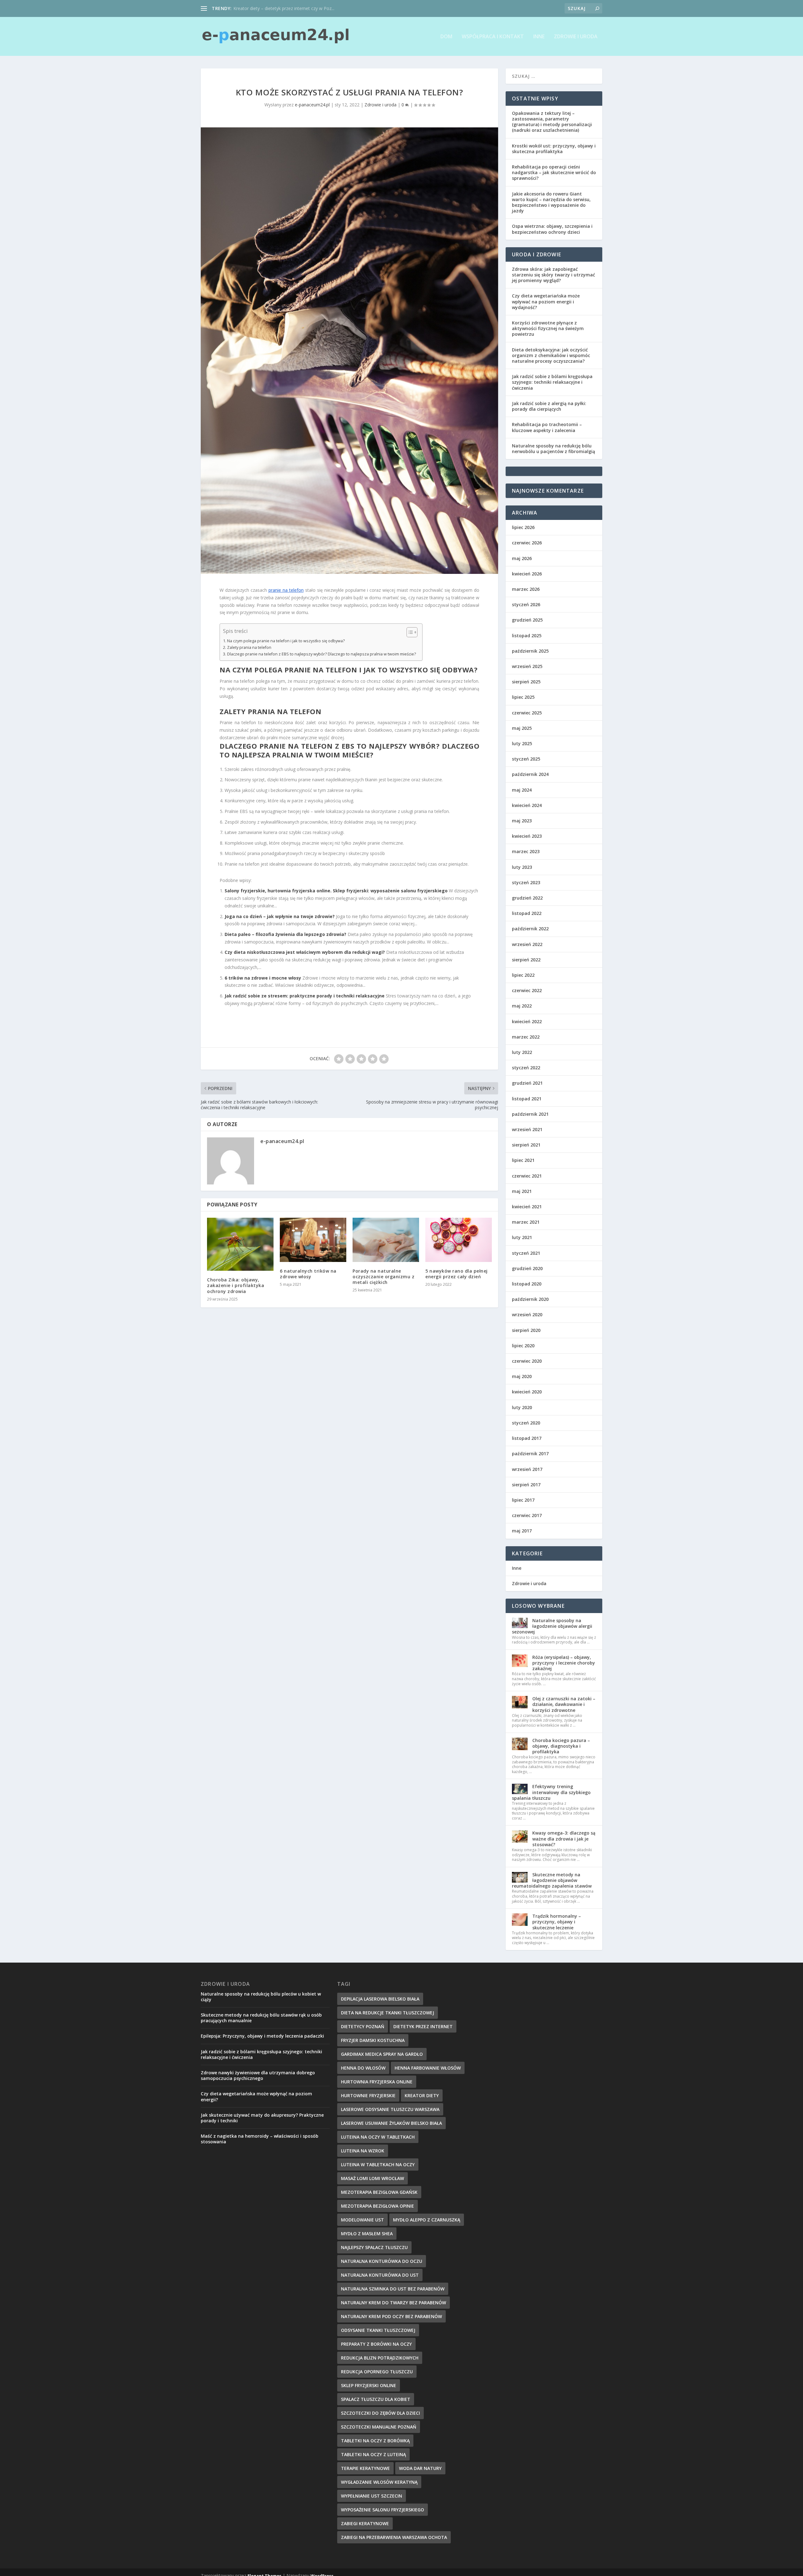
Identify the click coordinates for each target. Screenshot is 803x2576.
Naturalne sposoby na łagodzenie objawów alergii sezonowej (552, 1626)
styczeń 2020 (526, 1423)
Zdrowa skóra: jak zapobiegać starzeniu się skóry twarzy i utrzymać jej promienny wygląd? (553, 275)
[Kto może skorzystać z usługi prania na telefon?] (349, 351)
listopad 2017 (527, 1438)
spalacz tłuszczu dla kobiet (376, 2399)
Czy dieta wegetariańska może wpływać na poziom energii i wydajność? (546, 301)
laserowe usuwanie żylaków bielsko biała (391, 2123)
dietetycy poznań (363, 2026)
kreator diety (422, 2095)
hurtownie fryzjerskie (368, 2095)
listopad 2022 (527, 913)
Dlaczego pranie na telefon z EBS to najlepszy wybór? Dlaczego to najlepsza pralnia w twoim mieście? (322, 654)
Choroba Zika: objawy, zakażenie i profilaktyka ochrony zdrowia (236, 1285)
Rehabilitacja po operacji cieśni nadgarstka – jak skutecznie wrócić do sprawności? (554, 172)
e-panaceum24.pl (312, 105)
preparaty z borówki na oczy (376, 2344)
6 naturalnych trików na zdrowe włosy (308, 1274)
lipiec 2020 (523, 1346)
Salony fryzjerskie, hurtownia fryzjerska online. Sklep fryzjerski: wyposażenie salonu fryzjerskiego (336, 891)
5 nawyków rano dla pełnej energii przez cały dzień (457, 1274)
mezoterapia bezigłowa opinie (378, 2206)
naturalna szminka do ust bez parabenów (393, 2289)
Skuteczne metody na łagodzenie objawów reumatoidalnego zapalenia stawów (552, 1880)
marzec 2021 (526, 1222)
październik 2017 (530, 1454)
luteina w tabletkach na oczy (378, 2164)
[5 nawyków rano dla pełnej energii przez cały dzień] (459, 1240)
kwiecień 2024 (527, 805)
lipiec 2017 (523, 1500)
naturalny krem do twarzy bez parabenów (394, 2303)
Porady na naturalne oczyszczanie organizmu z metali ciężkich (383, 1277)
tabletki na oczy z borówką (375, 2441)
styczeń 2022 (526, 1068)
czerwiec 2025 (527, 713)
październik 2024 (530, 774)
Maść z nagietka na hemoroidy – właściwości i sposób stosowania (260, 2139)
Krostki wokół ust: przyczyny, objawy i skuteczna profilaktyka (554, 149)
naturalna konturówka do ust (380, 2275)
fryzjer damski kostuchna (373, 2040)
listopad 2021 (527, 1099)
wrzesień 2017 (527, 1469)
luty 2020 (522, 1407)
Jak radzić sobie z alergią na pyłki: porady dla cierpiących (549, 406)
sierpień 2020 (526, 1330)
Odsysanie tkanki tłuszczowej (378, 2330)
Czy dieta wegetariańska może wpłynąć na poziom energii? (256, 2096)
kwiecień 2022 (527, 1021)
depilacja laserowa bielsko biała (380, 1999)
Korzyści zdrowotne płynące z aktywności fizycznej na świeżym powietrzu (548, 328)
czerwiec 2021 (527, 1176)
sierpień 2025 (526, 682)
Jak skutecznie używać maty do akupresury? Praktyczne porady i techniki (262, 2118)
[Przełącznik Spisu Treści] (409, 632)
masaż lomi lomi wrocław (372, 2178)
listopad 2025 (527, 636)
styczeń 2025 (526, 759)
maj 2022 (522, 1006)
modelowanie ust (362, 2220)
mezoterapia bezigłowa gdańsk (379, 2192)
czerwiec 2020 (527, 1361)
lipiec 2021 (523, 1160)
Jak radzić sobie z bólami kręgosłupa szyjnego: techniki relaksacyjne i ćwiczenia (552, 382)
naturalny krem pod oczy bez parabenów (391, 2316)
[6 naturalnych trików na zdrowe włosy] (313, 1240)
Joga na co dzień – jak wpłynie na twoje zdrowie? (280, 916)
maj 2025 (522, 728)
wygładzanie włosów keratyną (379, 2482)
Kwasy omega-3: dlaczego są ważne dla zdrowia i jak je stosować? (564, 1838)
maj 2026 (522, 558)
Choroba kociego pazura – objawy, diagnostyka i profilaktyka (561, 1746)
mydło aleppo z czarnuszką (427, 2220)
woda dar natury (420, 2468)
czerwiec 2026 (527, 543)
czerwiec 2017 (527, 1515)
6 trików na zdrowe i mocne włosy (263, 978)
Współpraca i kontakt (493, 37)
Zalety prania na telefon (249, 647)
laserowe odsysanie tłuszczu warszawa (390, 2109)
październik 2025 (530, 651)
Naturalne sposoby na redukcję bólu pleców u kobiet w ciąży (261, 1997)
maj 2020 (522, 1376)
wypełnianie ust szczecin (372, 2496)
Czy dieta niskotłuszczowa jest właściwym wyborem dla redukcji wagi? (305, 952)
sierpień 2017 (526, 1485)
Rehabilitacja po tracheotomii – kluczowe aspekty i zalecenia (547, 427)
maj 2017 (522, 1531)
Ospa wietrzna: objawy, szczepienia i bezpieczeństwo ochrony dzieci (552, 229)
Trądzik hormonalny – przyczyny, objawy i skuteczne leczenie (557, 1922)
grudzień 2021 (527, 1083)
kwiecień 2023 (527, 836)
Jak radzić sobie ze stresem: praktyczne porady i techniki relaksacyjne (305, 996)
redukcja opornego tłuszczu (377, 2372)
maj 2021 (522, 1191)
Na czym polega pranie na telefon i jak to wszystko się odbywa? (286, 641)
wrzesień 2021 (527, 1129)
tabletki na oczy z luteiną (373, 2454)
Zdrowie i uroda (576, 37)
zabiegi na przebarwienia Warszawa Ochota (394, 2537)
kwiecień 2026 (527, 574)
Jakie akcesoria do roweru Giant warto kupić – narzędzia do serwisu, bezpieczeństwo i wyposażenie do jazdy (551, 202)
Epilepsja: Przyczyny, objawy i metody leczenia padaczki (262, 2036)
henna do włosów (363, 2068)
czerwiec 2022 (527, 990)
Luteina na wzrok (363, 2151)
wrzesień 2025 (527, 666)
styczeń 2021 (526, 1253)
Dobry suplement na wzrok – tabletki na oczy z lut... (285, 8)
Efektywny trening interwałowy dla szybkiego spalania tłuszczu (551, 1792)
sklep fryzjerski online (369, 2385)
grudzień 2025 (527, 620)
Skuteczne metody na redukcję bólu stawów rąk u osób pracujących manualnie (261, 2018)
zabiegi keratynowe (365, 2523)
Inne (539, 37)
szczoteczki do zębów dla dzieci (380, 2413)
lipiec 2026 (523, 527)
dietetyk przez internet (423, 2026)
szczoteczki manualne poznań (379, 2427)
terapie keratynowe (365, 2468)
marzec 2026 (526, 589)
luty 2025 (522, 743)
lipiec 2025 (523, 697)
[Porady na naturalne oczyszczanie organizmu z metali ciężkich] (386, 1240)
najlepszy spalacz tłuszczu (374, 2247)
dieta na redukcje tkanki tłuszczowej (388, 2013)
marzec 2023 (526, 851)
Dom (446, 37)
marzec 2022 (526, 1037)
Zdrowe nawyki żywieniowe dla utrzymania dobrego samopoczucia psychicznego (258, 2075)
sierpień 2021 (526, 1145)
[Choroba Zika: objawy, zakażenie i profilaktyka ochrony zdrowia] (240, 1244)
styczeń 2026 (526, 604)
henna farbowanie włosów (428, 2068)
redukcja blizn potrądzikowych (380, 2358)
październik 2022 (530, 929)
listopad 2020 (527, 1284)
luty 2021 (522, 1237)
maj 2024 (522, 790)
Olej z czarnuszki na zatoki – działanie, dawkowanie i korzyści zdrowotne (564, 1704)
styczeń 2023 (526, 882)
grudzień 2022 (527, 898)
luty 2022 (522, 1052)
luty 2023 (522, 867)
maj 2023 (522, 821)
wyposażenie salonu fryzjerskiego (383, 2510)
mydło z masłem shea (367, 2234)
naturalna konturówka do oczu (382, 2261)
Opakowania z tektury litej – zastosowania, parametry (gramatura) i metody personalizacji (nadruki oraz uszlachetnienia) (552, 122)
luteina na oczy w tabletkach (378, 2137)
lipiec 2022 (523, 975)
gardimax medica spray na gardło (382, 2054)
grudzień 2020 (527, 1268)
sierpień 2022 (526, 960)
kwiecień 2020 (527, 1392)
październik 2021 (530, 1114)
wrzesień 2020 (527, 1315)
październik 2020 (530, 1299)
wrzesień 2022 (527, 944)
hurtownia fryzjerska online (377, 2082)
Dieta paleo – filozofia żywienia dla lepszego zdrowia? (285, 934)
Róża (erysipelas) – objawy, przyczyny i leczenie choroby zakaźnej (564, 1663)
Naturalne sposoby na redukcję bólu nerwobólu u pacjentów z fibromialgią (553, 449)
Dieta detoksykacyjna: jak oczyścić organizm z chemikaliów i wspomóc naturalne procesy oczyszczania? (551, 355)
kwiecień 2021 (527, 1207)
